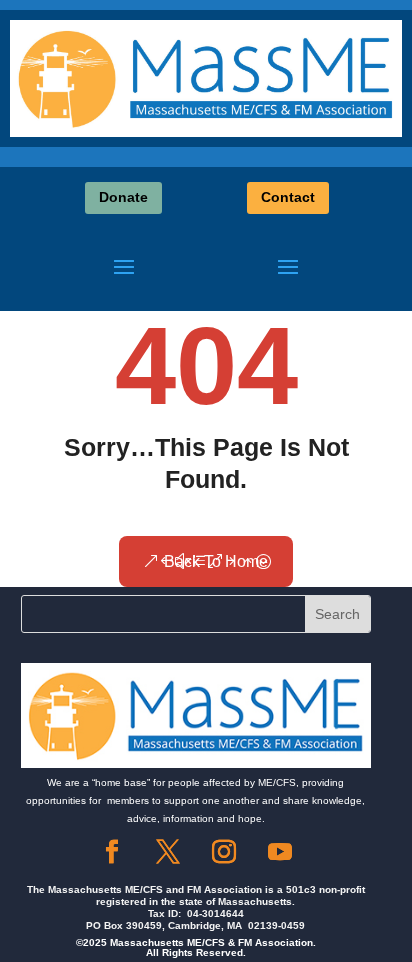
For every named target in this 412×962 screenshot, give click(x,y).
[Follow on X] (168, 852)
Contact (288, 197)
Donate (123, 197)
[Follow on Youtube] (280, 852)
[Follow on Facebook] (112, 852)
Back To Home (216, 561)
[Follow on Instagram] (224, 852)
